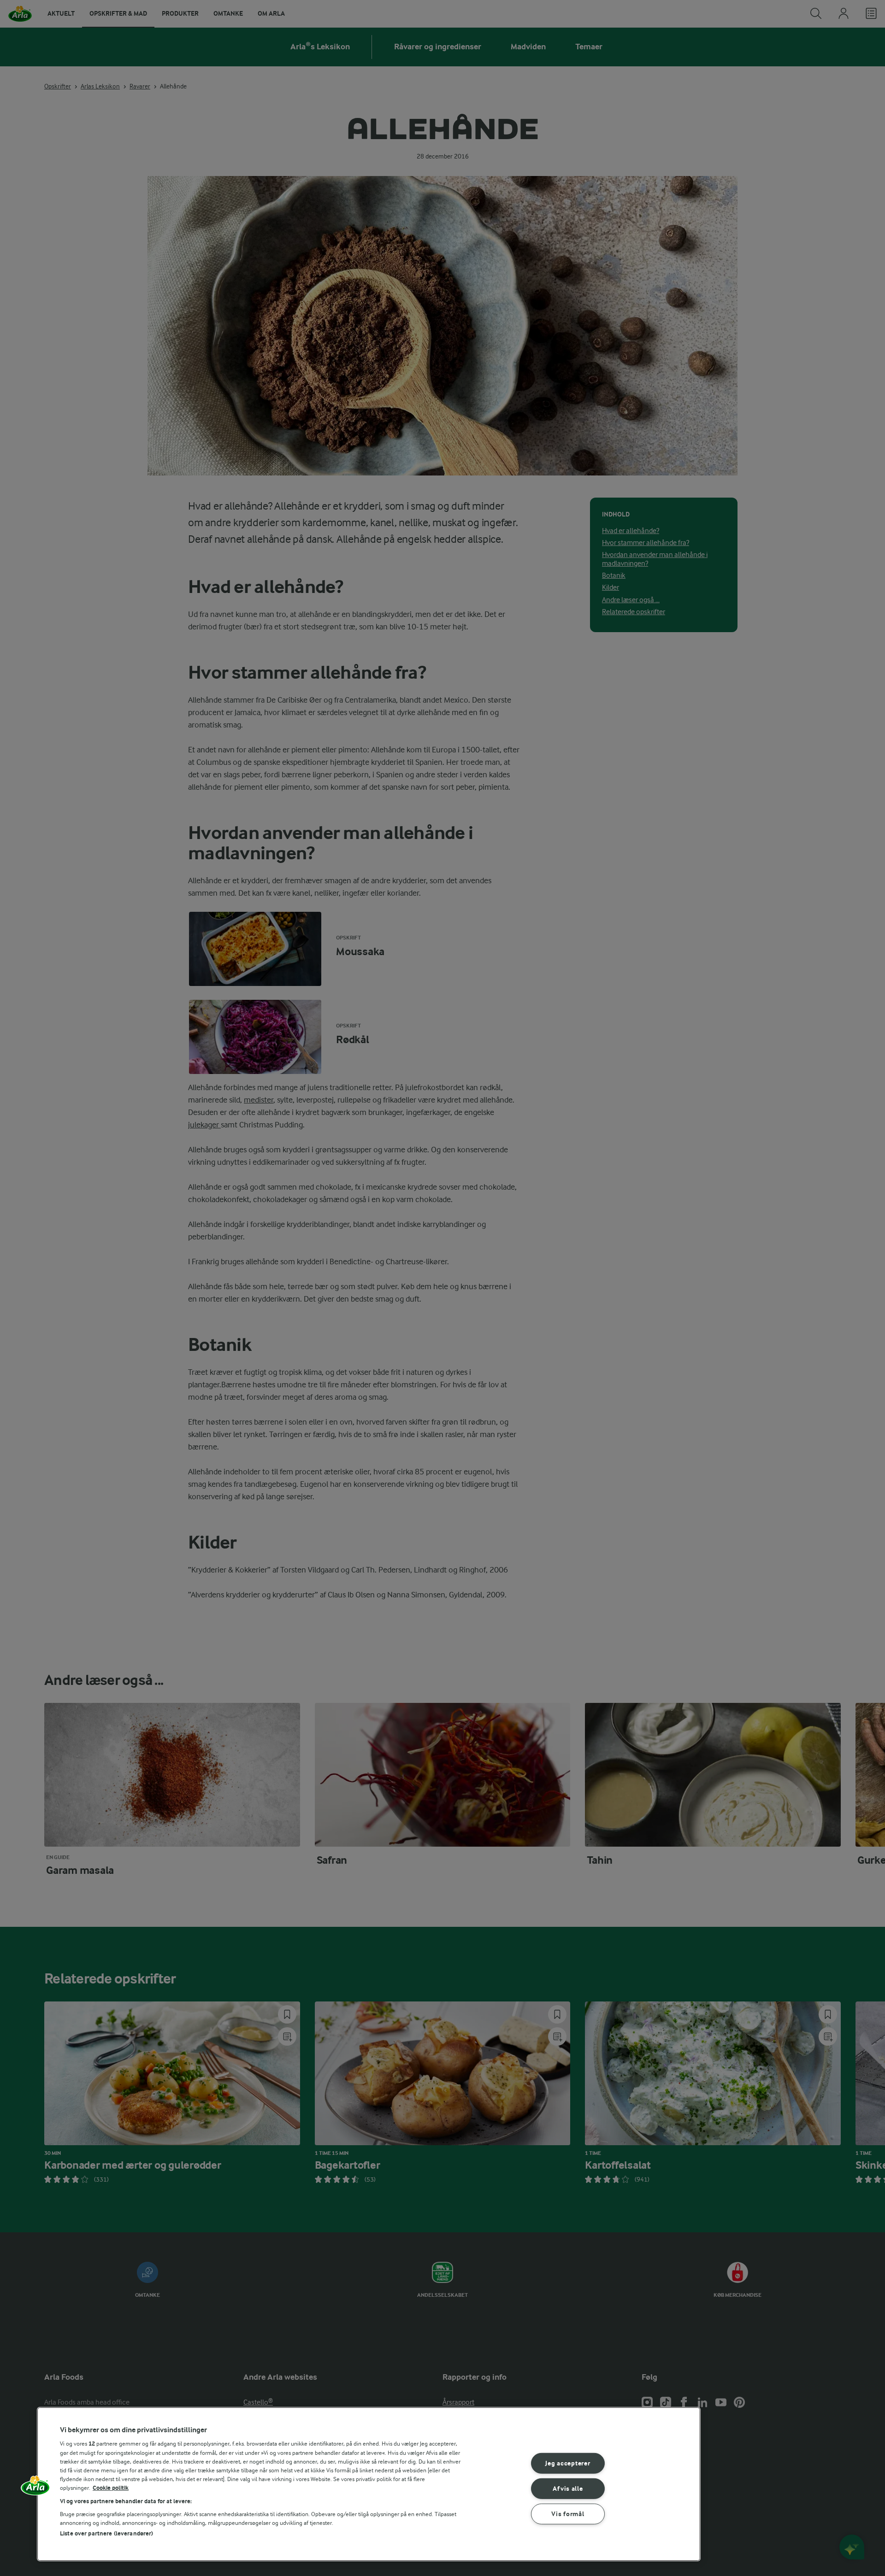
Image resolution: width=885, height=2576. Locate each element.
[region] (369, 2484)
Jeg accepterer (568, 2463)
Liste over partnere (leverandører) (106, 2533)
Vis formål (568, 2514)
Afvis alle (568, 2489)
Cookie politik (111, 2488)
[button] (35, 2488)
